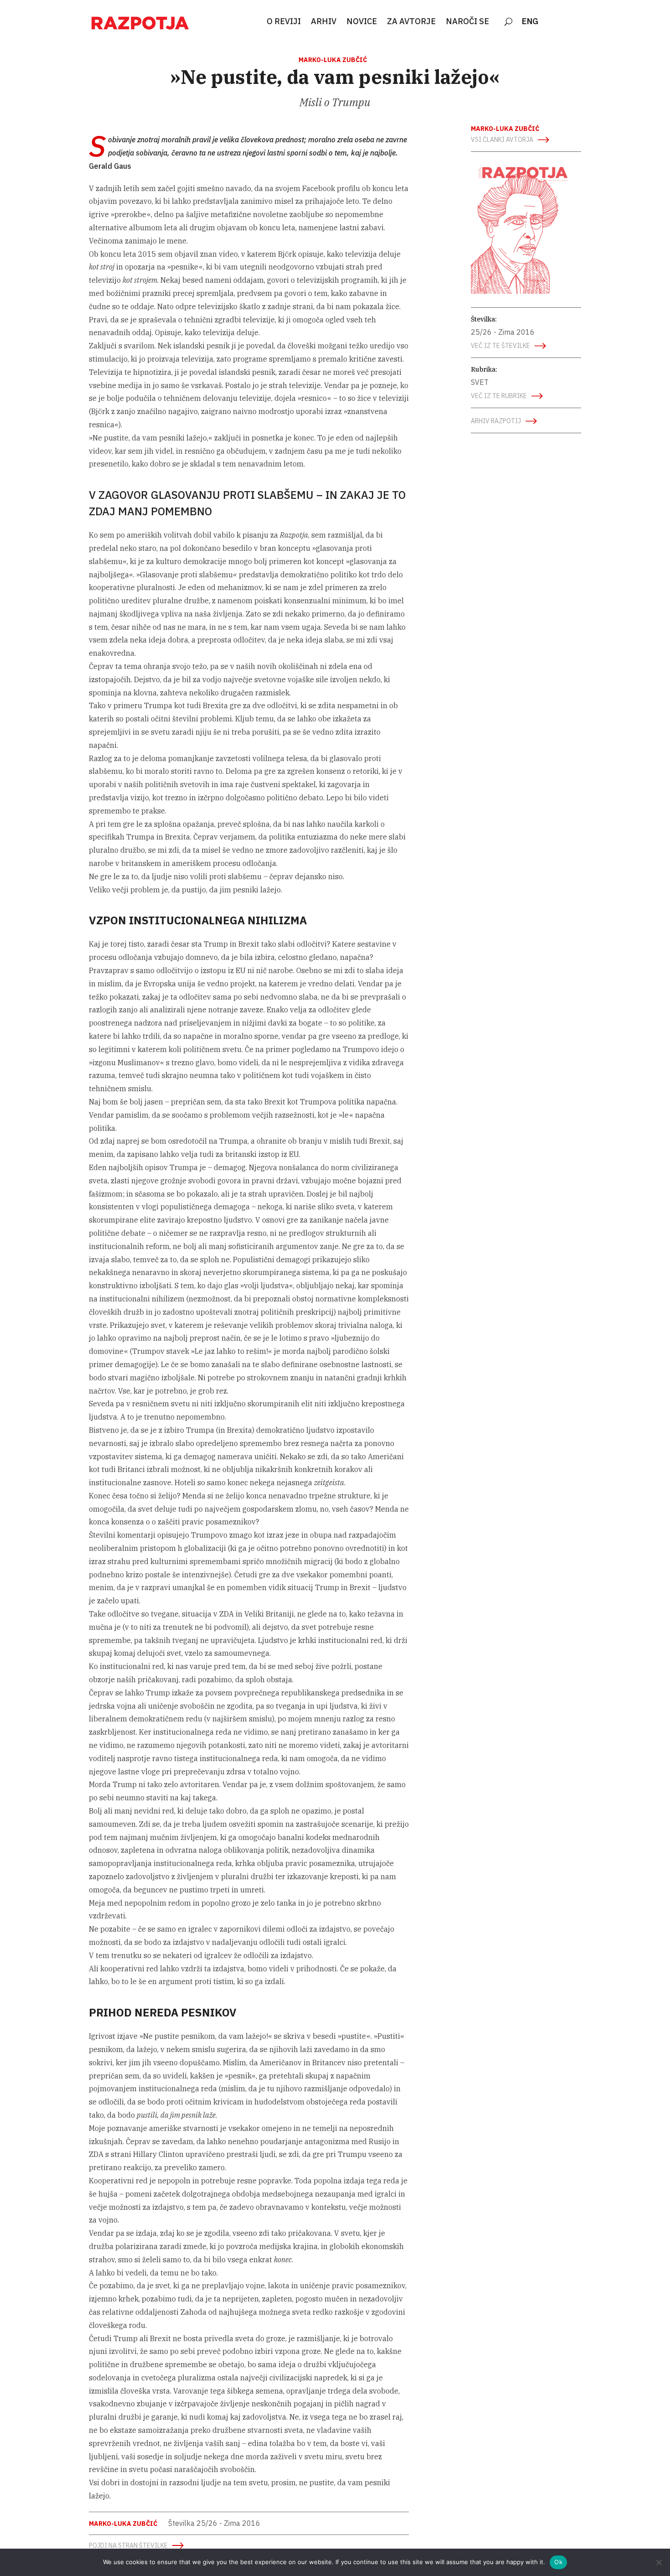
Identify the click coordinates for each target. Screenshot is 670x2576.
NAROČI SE (467, 22)
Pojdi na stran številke (128, 2545)
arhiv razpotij (496, 421)
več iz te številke (500, 346)
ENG (530, 22)
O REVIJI (284, 22)
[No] (659, 2562)
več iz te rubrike (499, 396)
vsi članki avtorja (502, 140)
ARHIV (324, 22)
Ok (558, 2562)
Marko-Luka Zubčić (333, 60)
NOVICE (362, 22)
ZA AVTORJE (411, 22)
